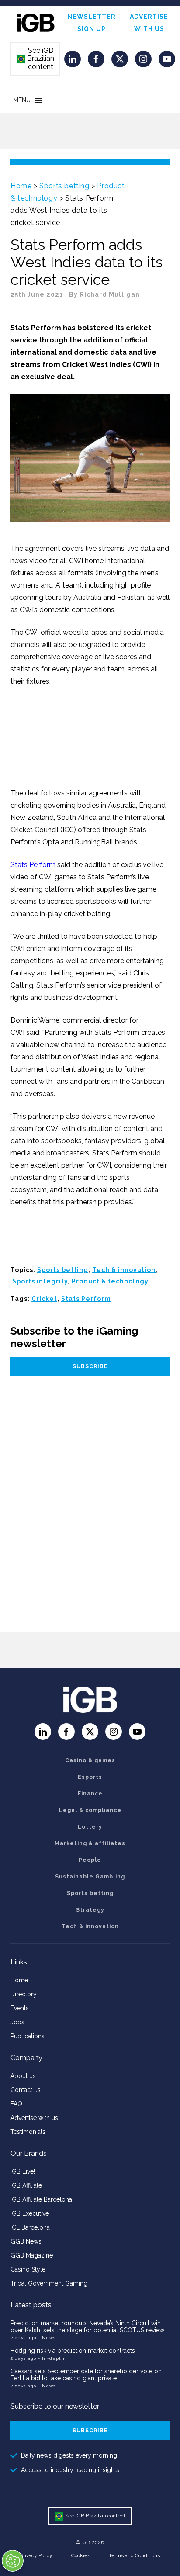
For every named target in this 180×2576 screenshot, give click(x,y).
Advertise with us (34, 2118)
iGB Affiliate (26, 2185)
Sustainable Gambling (90, 1877)
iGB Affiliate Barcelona (41, 2199)
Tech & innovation (124, 1270)
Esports (90, 1777)
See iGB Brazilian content (36, 59)
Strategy (90, 1910)
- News (47, 2338)
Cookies (81, 2555)
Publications (28, 2036)
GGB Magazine (32, 2255)
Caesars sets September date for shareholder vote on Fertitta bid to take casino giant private (86, 2375)
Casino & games (90, 1760)
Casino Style (28, 2269)
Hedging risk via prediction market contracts (73, 2351)
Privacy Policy (36, 2555)
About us (23, 2076)
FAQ (16, 2104)
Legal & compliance (90, 1810)
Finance (90, 1794)
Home (21, 186)
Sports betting (64, 186)
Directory (24, 1994)
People (90, 1860)
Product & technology (110, 1281)
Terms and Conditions (134, 2555)
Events (20, 2008)
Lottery (90, 1827)
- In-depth (51, 2358)
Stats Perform (33, 865)
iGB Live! (23, 2171)
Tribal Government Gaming (49, 2283)
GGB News (26, 2241)
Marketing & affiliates (90, 1843)
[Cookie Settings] (13, 2561)
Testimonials (28, 2132)
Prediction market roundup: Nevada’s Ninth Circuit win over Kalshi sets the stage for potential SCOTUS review (87, 2327)
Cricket (44, 1299)
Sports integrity (40, 1281)
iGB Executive (30, 2213)
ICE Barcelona (30, 2227)
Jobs (17, 2022)
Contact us (26, 2090)
